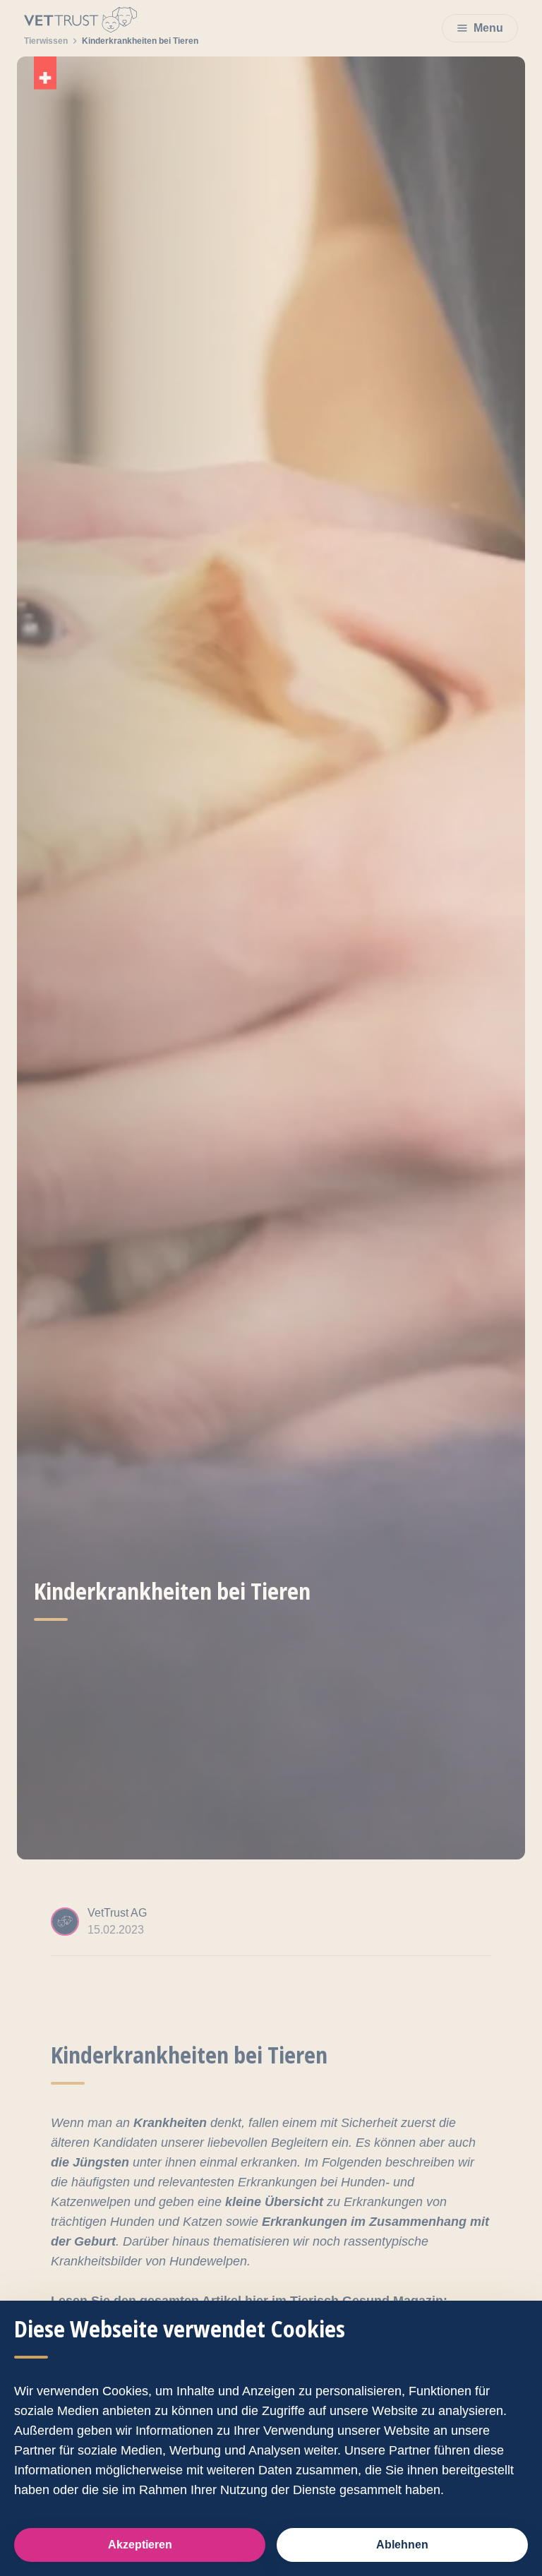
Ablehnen (402, 2545)
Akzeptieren (140, 2545)
